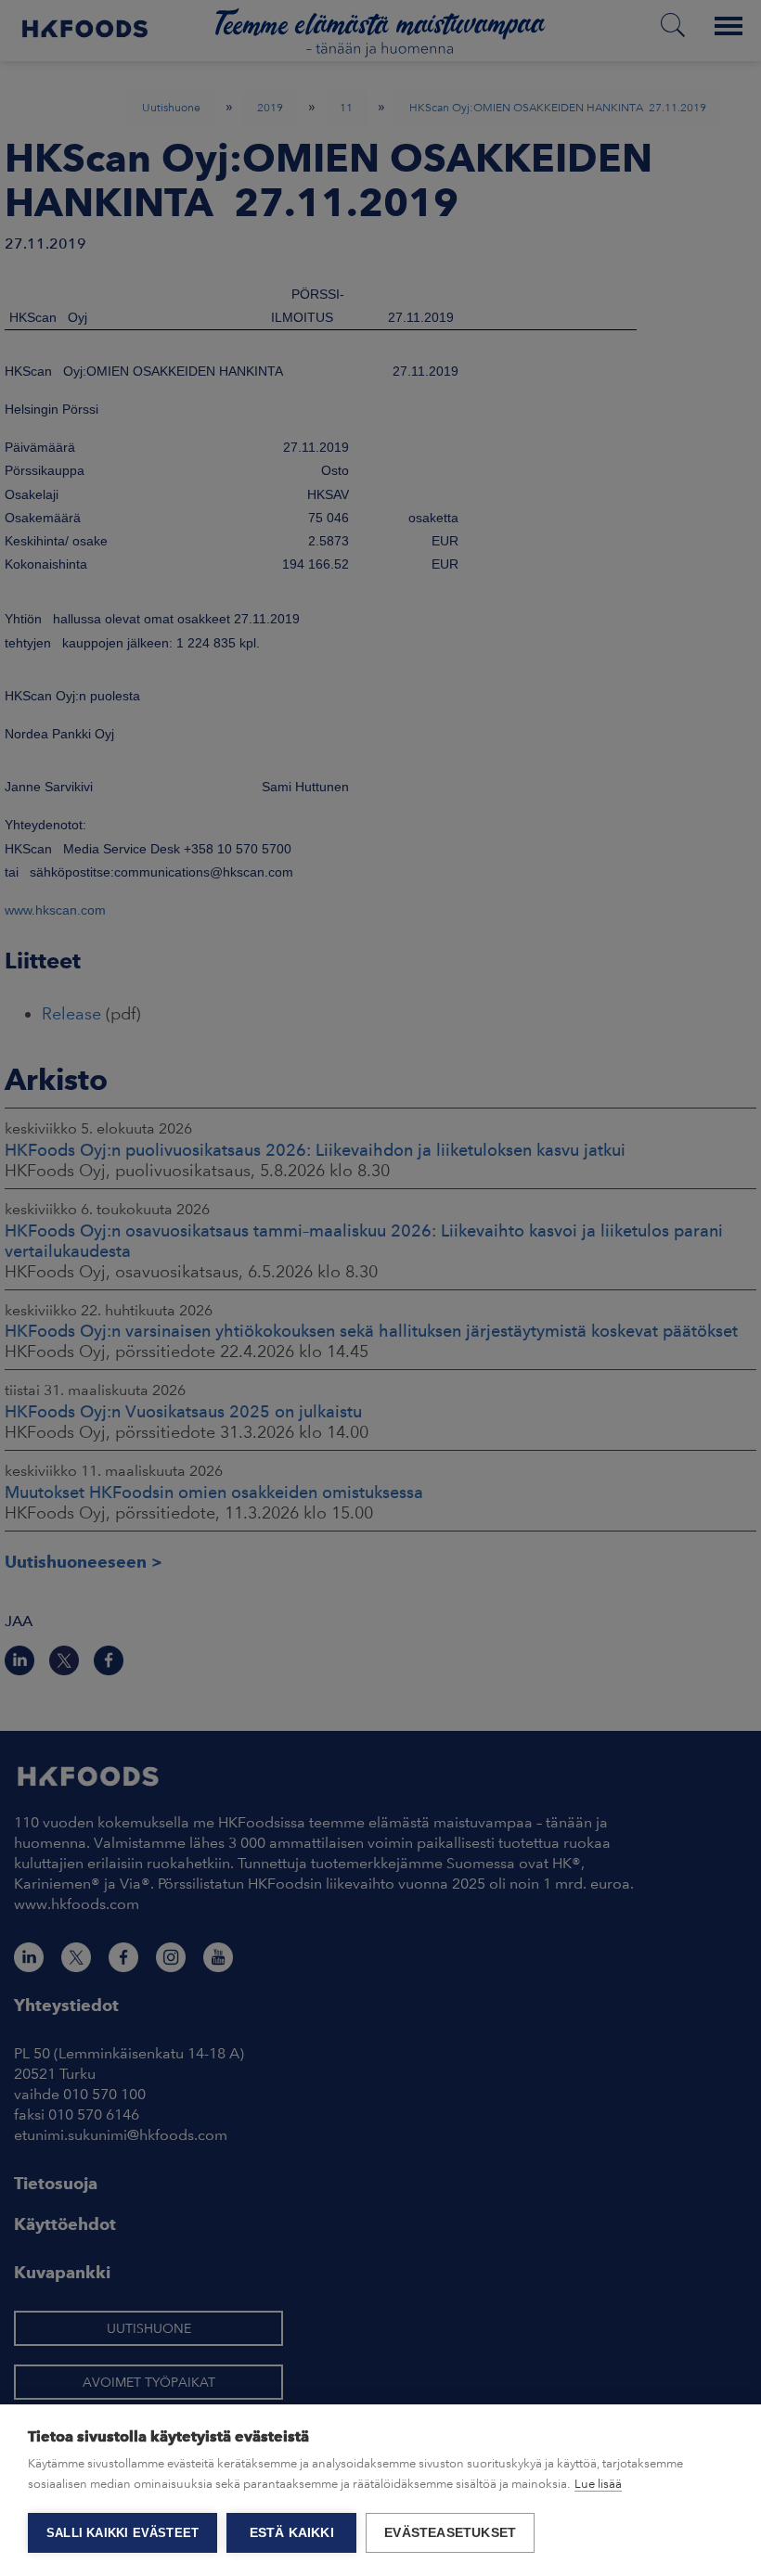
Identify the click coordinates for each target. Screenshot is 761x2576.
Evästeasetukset (450, 2533)
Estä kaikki (292, 2533)
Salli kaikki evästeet (123, 2533)
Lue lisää (598, 2484)
